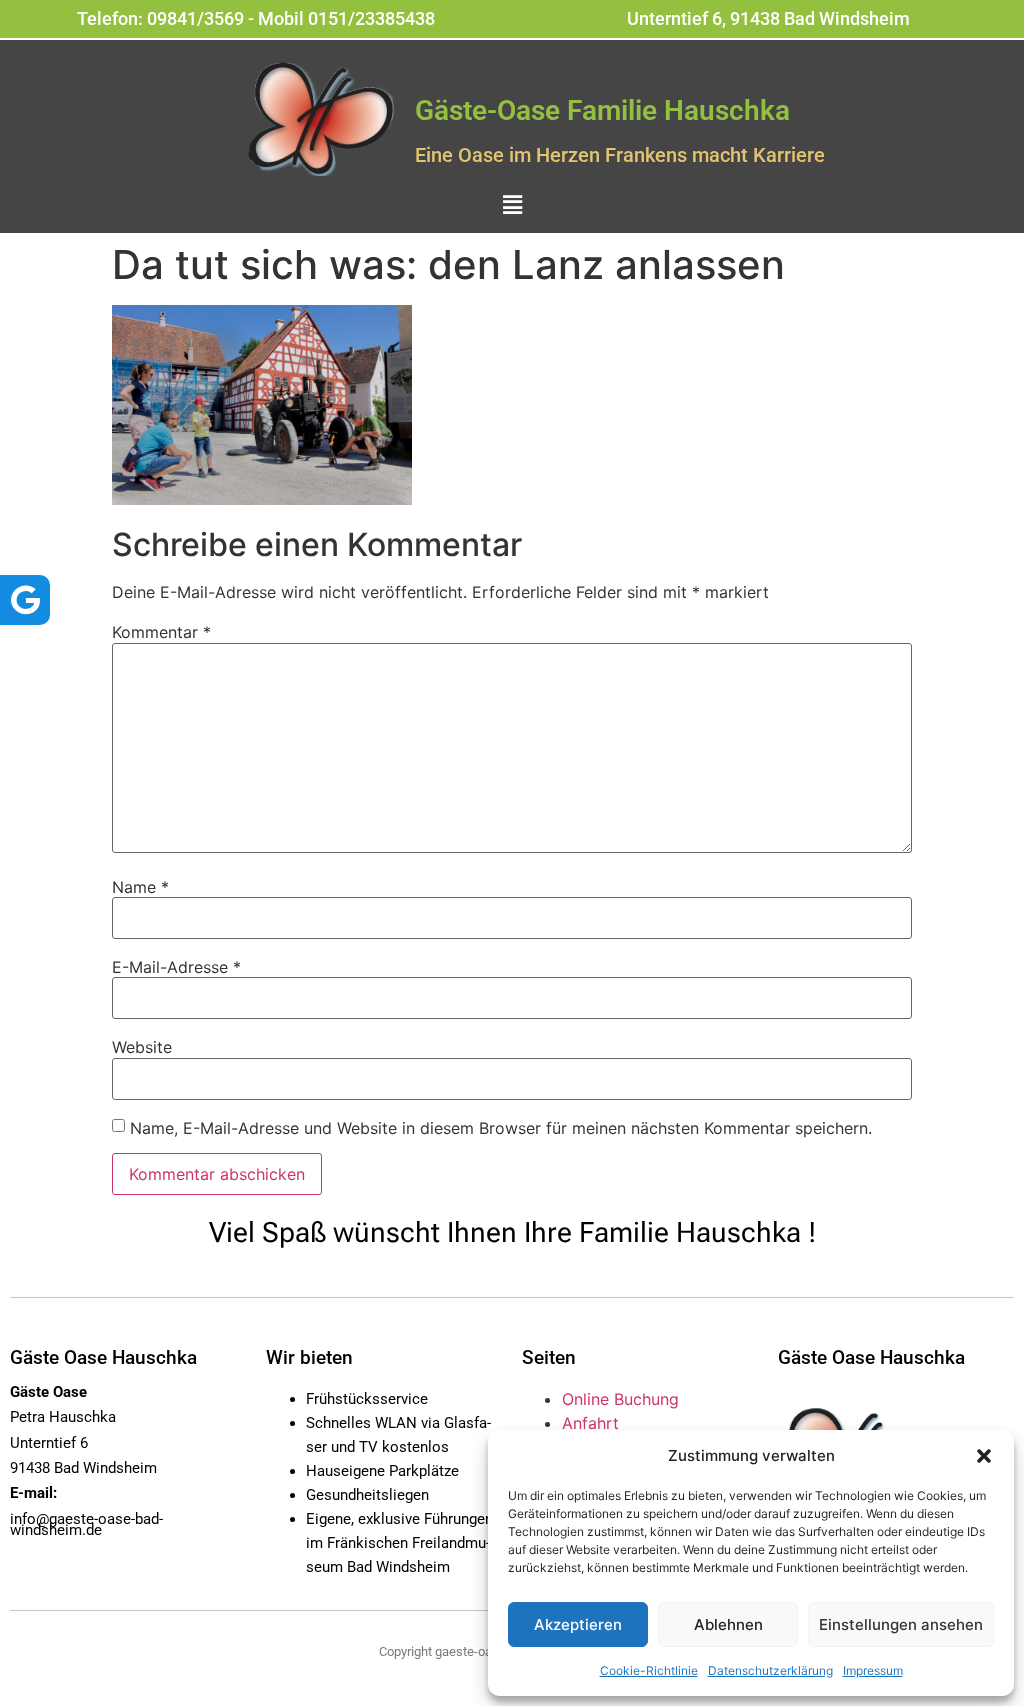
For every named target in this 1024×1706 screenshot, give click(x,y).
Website (142, 1047)
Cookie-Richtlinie (649, 1670)
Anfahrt (590, 1423)
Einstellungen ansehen (901, 1624)
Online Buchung (620, 1399)
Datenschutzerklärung (770, 1670)
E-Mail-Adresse (176, 967)
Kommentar (161, 632)
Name (140, 887)
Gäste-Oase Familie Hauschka (602, 110)
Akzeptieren (578, 1624)
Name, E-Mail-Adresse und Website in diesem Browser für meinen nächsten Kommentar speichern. (501, 1128)
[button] (984, 1456)
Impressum (873, 1670)
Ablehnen (728, 1624)
